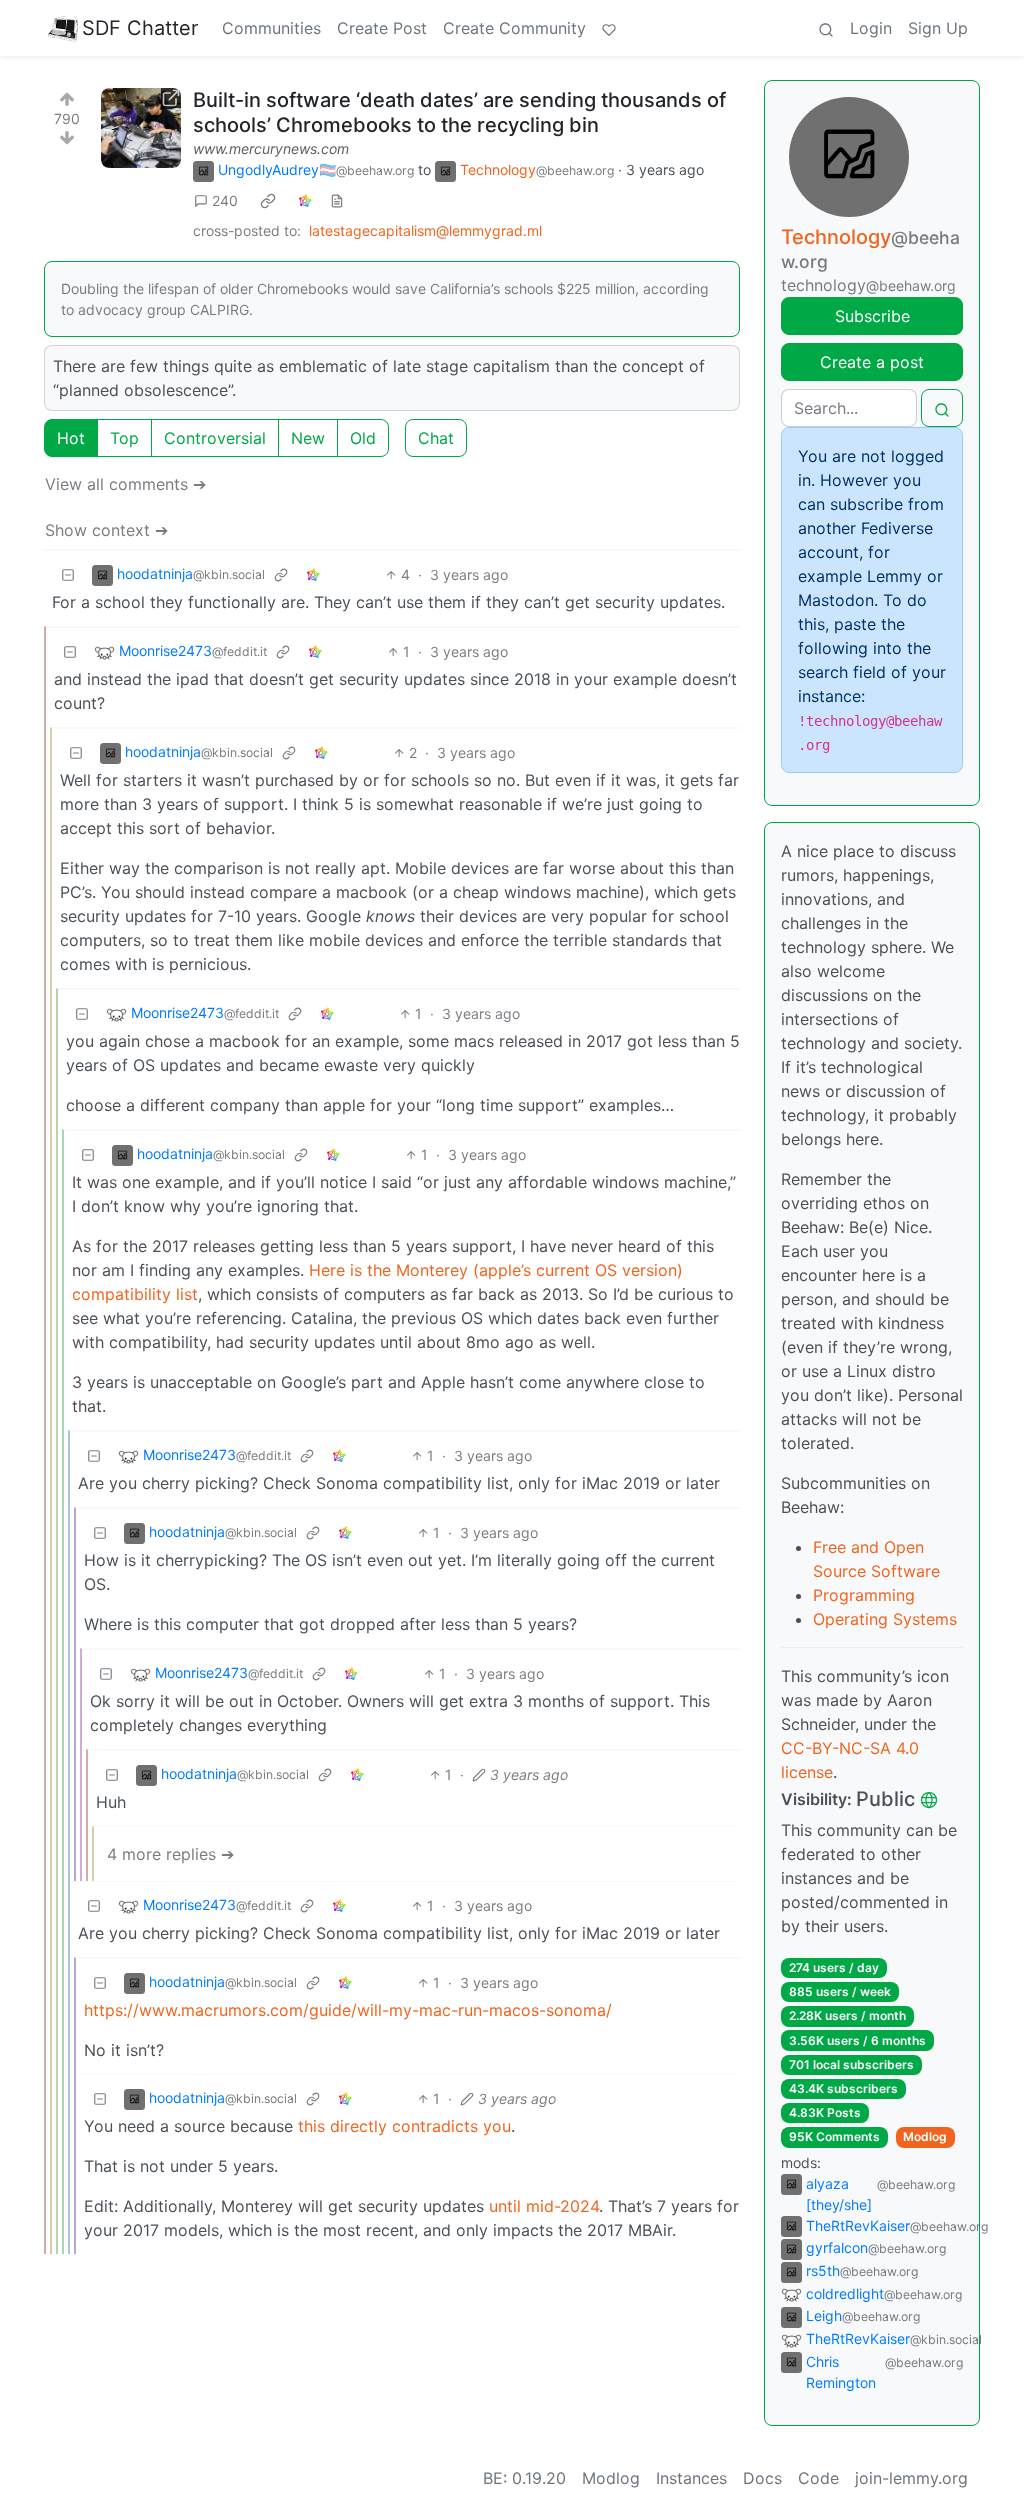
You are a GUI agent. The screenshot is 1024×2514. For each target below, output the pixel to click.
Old (363, 438)
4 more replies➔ (170, 1854)
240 (225, 200)
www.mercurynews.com (271, 148)
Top (124, 438)
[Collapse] (68, 574)
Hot (71, 438)
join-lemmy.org (911, 2478)
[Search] (826, 28)
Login (871, 28)
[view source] (337, 200)
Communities (271, 28)
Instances (691, 2478)
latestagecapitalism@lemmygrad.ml (425, 230)
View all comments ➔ (125, 484)
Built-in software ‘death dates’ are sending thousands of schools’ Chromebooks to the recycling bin (459, 112)
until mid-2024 (544, 2206)
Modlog (925, 2136)
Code (818, 2478)
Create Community (514, 28)
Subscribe (872, 316)
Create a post (872, 362)
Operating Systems (885, 1619)
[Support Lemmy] (609, 28)
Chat (436, 438)
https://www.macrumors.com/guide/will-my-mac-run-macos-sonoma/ (348, 2010)
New (308, 438)
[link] (268, 201)
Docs (762, 2478)
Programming (864, 1595)
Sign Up (938, 28)
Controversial (215, 438)
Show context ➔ (106, 530)
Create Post (382, 28)
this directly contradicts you (404, 2126)
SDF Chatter (140, 28)
